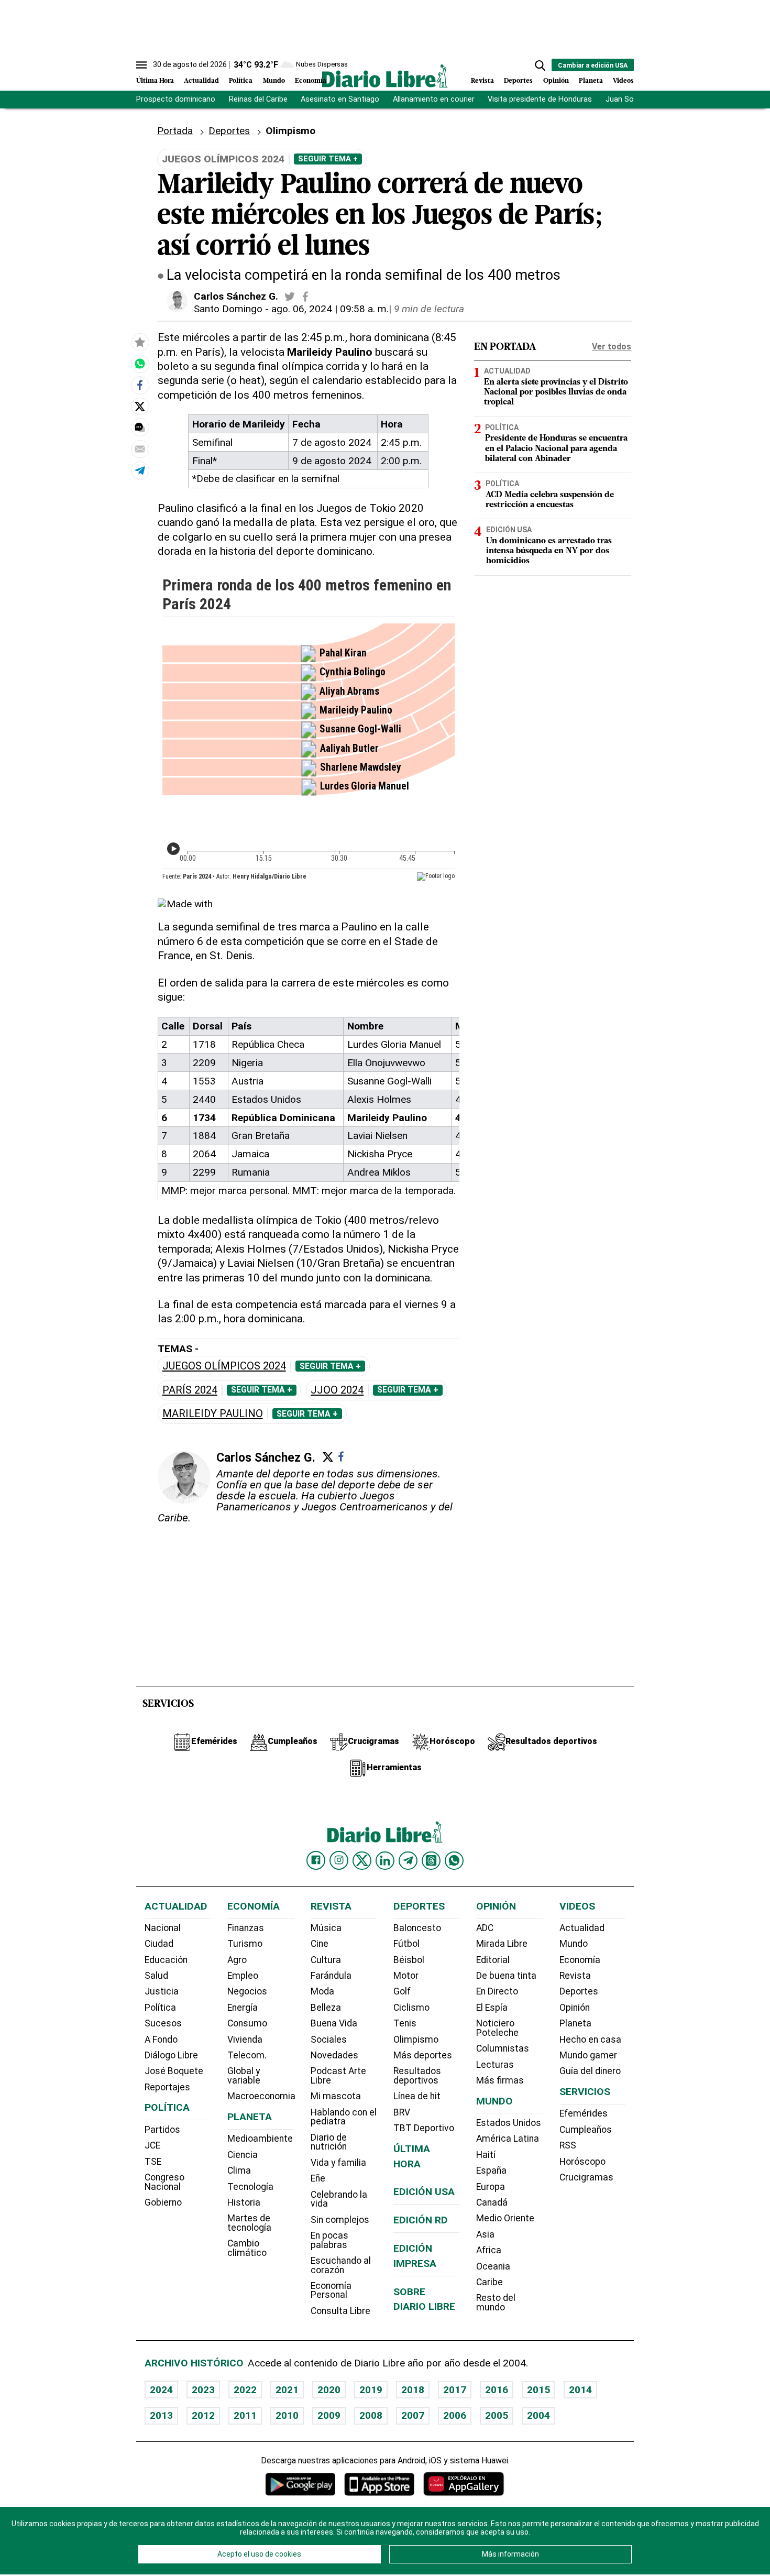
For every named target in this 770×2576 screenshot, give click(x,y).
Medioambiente (260, 2139)
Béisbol (409, 1960)
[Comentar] (140, 428)
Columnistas (503, 2048)
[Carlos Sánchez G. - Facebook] (305, 297)
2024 (161, 2390)
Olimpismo (416, 2040)
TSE (153, 2162)
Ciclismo (411, 2008)
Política (241, 81)
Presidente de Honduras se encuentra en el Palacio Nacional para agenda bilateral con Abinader (556, 448)
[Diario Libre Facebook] (316, 1860)
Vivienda (245, 2040)
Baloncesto (417, 1928)
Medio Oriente (505, 2218)
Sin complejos (340, 2220)
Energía (243, 2008)
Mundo (274, 81)
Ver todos (612, 347)
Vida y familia (338, 2163)
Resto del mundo (496, 2303)
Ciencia (243, 2155)
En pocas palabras (329, 2240)
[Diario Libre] (385, 76)
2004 (538, 2415)
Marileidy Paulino (213, 1414)
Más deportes (423, 2055)
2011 (245, 2415)
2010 (287, 2415)
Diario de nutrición (329, 2142)
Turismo (245, 1944)
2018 (413, 2390)
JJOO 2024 (337, 1390)
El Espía (492, 2008)
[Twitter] (328, 1457)
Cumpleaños (586, 2130)
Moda (322, 1991)
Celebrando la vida (339, 2199)
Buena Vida (334, 2023)
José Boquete (174, 2071)
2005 (497, 2415)
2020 (329, 2390)
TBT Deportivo (424, 2128)
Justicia (162, 1991)
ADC (485, 1928)
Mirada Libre (502, 1944)
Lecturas (495, 2065)
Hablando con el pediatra (344, 2117)
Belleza (326, 2008)
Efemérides (584, 2113)
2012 (203, 2415)
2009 (329, 2415)
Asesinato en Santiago (340, 99)
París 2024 (190, 1390)
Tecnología (250, 2187)
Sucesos (163, 2023)
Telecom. (247, 2055)
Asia (485, 2234)
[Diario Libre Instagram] (339, 1860)
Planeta (591, 81)
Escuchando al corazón (341, 2265)
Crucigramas (586, 2177)
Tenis (405, 2023)
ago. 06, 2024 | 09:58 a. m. (330, 309)
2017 (455, 2390)
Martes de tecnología (249, 2223)
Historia (244, 2202)
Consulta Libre (340, 2311)
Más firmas (500, 2080)
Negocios (247, 1991)
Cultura (326, 1960)
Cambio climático (247, 2248)
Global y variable (244, 2076)
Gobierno (163, 2202)
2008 (371, 2415)
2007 (413, 2415)
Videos (623, 81)
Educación (166, 1960)
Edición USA (509, 530)
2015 (538, 2390)
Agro (237, 1960)
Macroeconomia (261, 2096)
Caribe (489, 2282)
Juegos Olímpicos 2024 (224, 1366)
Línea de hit (417, 2096)
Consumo (247, 2023)
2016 (497, 2390)
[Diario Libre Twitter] (362, 1860)
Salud (156, 1976)
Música (326, 1928)
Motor (406, 1976)
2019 (371, 2390)
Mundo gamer (588, 2055)
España (491, 2171)
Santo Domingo (228, 309)
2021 (287, 2390)
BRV (402, 2112)
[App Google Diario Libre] (301, 2484)
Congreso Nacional (164, 2182)
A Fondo (161, 2040)
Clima (239, 2171)
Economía (311, 81)
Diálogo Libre (171, 2055)
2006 (455, 2415)
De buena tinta (506, 1976)
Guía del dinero (590, 2071)
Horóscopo (582, 2162)
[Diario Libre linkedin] (385, 1860)
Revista (482, 81)
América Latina (508, 2139)
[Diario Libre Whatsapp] (454, 1860)
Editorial (493, 1960)
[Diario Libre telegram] (408, 1860)
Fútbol (406, 1944)
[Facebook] (341, 1456)
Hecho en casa (590, 2040)
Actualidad (201, 81)
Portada (175, 131)
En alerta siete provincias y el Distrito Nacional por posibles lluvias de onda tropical (556, 392)
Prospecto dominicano (176, 99)
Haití (486, 2155)
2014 (580, 2390)
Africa (489, 2250)
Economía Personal (331, 2290)
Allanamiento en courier (434, 99)
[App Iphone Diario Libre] (379, 2484)
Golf (402, 1991)
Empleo (243, 1976)
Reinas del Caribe (258, 99)
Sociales (329, 2040)
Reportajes (167, 2087)
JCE (152, 2145)
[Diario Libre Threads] (431, 1860)
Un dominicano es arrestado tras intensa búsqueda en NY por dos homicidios (549, 551)
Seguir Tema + (328, 159)
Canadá (492, 2202)
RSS (568, 2145)
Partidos (162, 2130)
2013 (161, 2415)
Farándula (331, 1976)
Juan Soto (624, 99)
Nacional (163, 1928)
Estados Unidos (509, 2123)
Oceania (493, 2266)
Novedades (334, 2055)
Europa (491, 2187)
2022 (245, 2390)
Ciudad (159, 1944)
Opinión (556, 81)
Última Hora (155, 81)
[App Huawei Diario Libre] (464, 2484)
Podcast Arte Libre (338, 2076)
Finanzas (246, 1928)
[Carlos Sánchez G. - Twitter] (290, 297)
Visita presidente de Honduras (540, 99)
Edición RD (421, 2220)
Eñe (318, 2178)
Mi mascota (336, 2096)
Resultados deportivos (417, 2076)
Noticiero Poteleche (497, 2028)
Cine (320, 1944)
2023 (203, 2390)
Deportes (518, 81)
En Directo (497, 1991)
